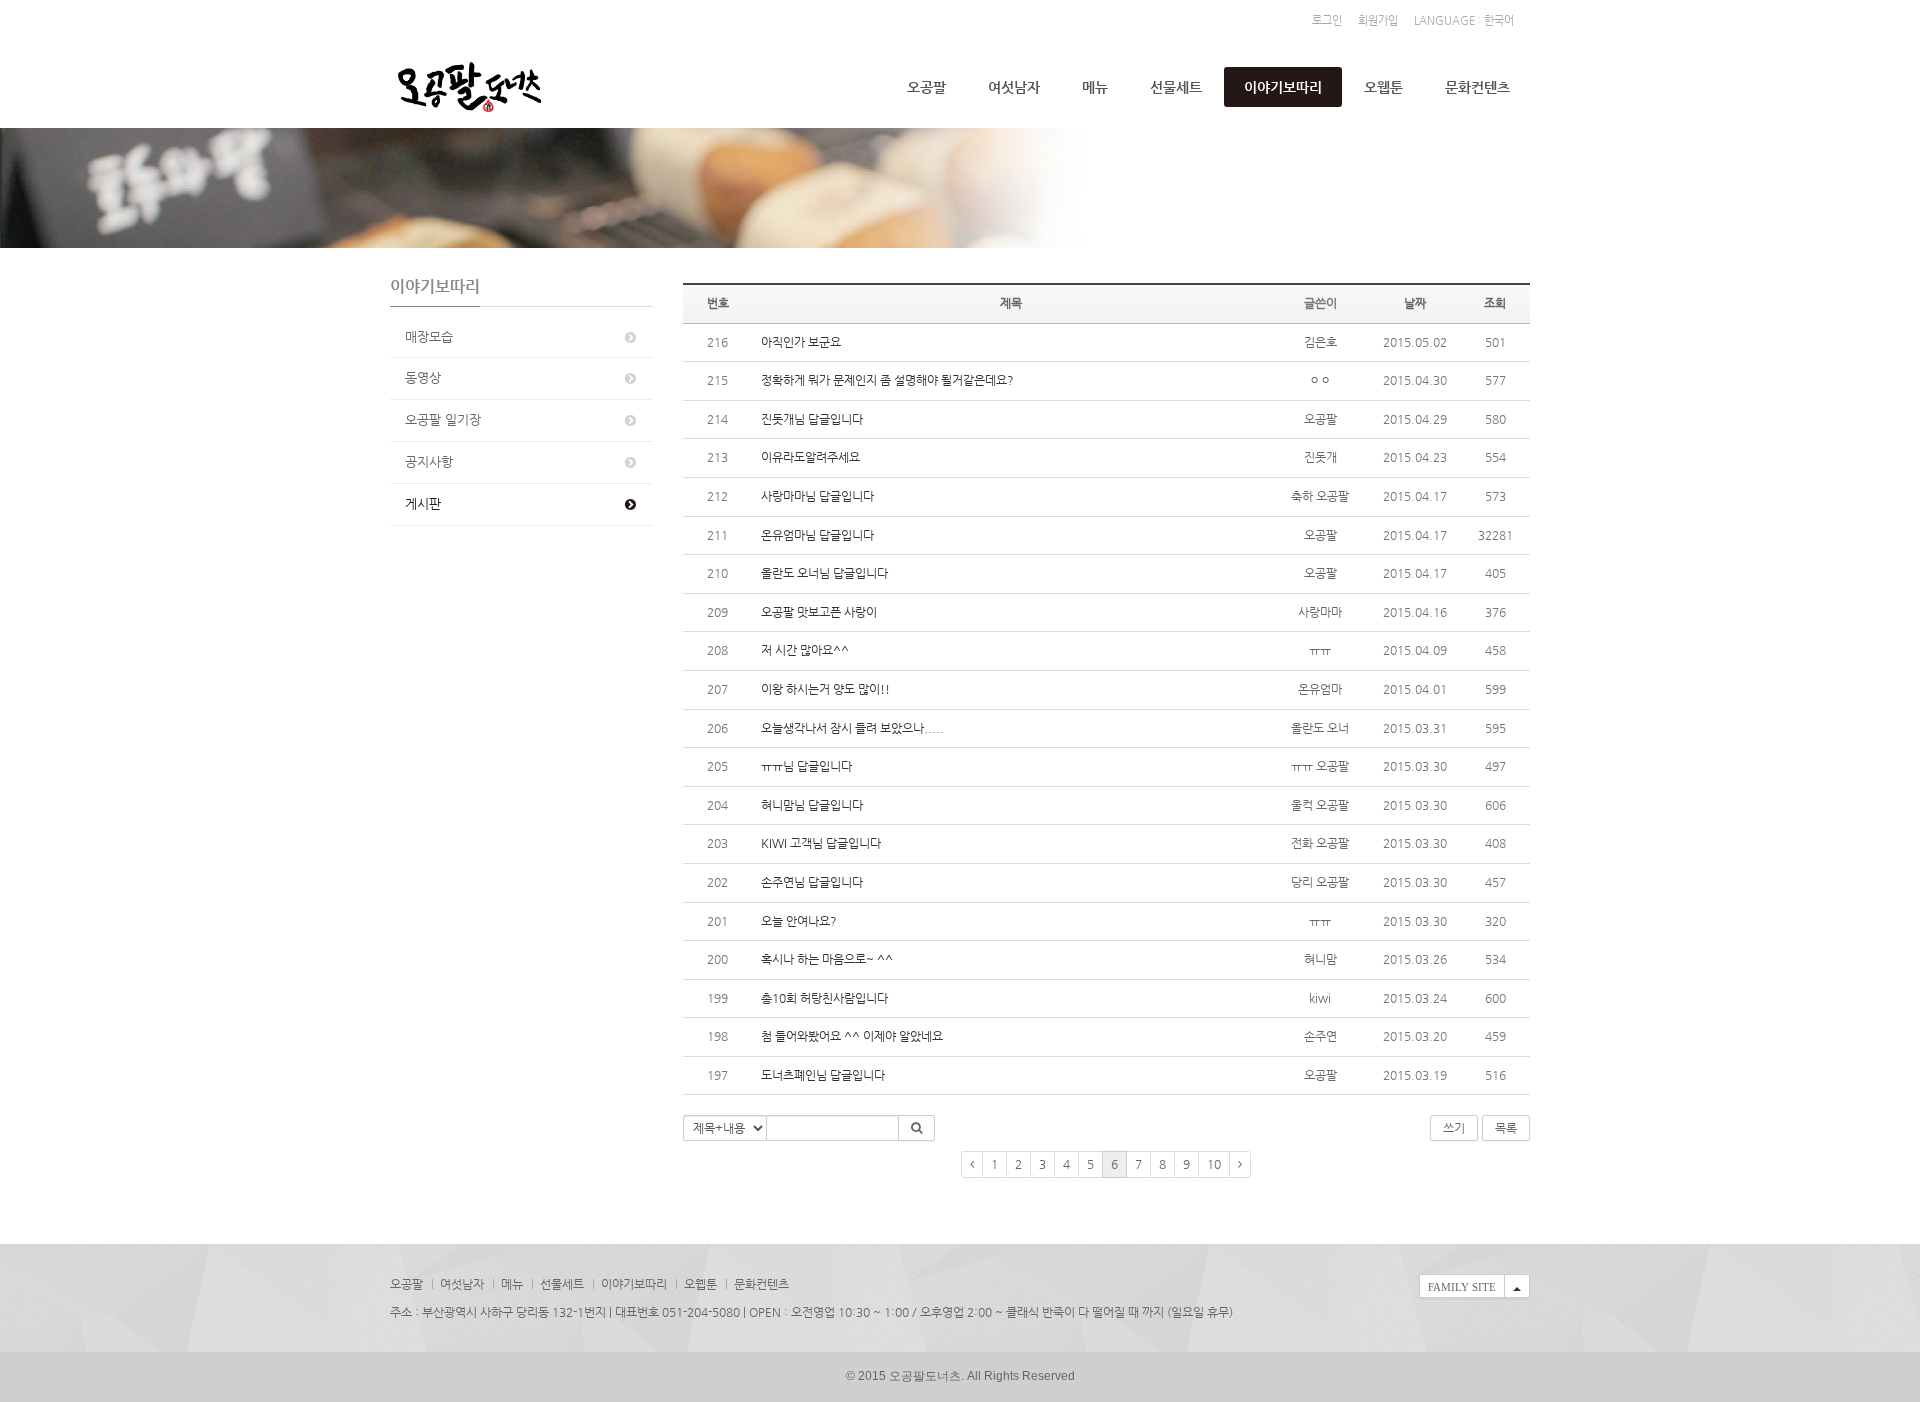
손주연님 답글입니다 (812, 882)
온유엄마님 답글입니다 (817, 535)
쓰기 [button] (1454, 1128)
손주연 (1320, 1036)
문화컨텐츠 (1477, 87)
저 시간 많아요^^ (805, 650)
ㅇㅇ (1320, 380)
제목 (1011, 303)
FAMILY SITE (1462, 1287)
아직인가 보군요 (801, 342)
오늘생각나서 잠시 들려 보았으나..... (852, 728)
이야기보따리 (1283, 87)
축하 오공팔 (1320, 496)
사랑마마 (1320, 612)
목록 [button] (1506, 1128)
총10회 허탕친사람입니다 (824, 998)
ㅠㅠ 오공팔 (1320, 766)
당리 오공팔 (1320, 882)
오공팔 (926, 87)
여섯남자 (1014, 87)
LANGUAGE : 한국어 (1464, 20)
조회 (1495, 303)
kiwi (1320, 998)
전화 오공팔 (1320, 843)
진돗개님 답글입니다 (812, 419)
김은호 (1320, 342)
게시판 (423, 503)
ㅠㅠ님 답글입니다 (806, 766)
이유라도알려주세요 (810, 457)
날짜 (1415, 303)
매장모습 (429, 336)
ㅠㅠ (1320, 650)
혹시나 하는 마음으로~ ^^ (827, 959)
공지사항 (429, 461)
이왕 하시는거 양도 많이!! (825, 689)
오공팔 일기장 (443, 419)
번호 (718, 303)
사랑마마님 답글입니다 (817, 496)
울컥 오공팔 (1320, 805)
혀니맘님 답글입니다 (812, 805)
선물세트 (1176, 87)
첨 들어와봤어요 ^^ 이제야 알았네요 (852, 1036)
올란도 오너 (1320, 728)
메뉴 (1095, 87)
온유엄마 (1320, 689)
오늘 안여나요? (799, 921)
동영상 (423, 377)
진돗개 (1320, 457)
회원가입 (1378, 20)
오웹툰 (1383, 87)
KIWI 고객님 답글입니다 (821, 843)
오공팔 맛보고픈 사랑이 (819, 612)
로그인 (1327, 20)
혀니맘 (1320, 959)
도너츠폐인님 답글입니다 (823, 1075)
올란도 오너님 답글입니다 (824, 573)
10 (1214, 1164)
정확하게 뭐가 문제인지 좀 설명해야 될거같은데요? (889, 380)
